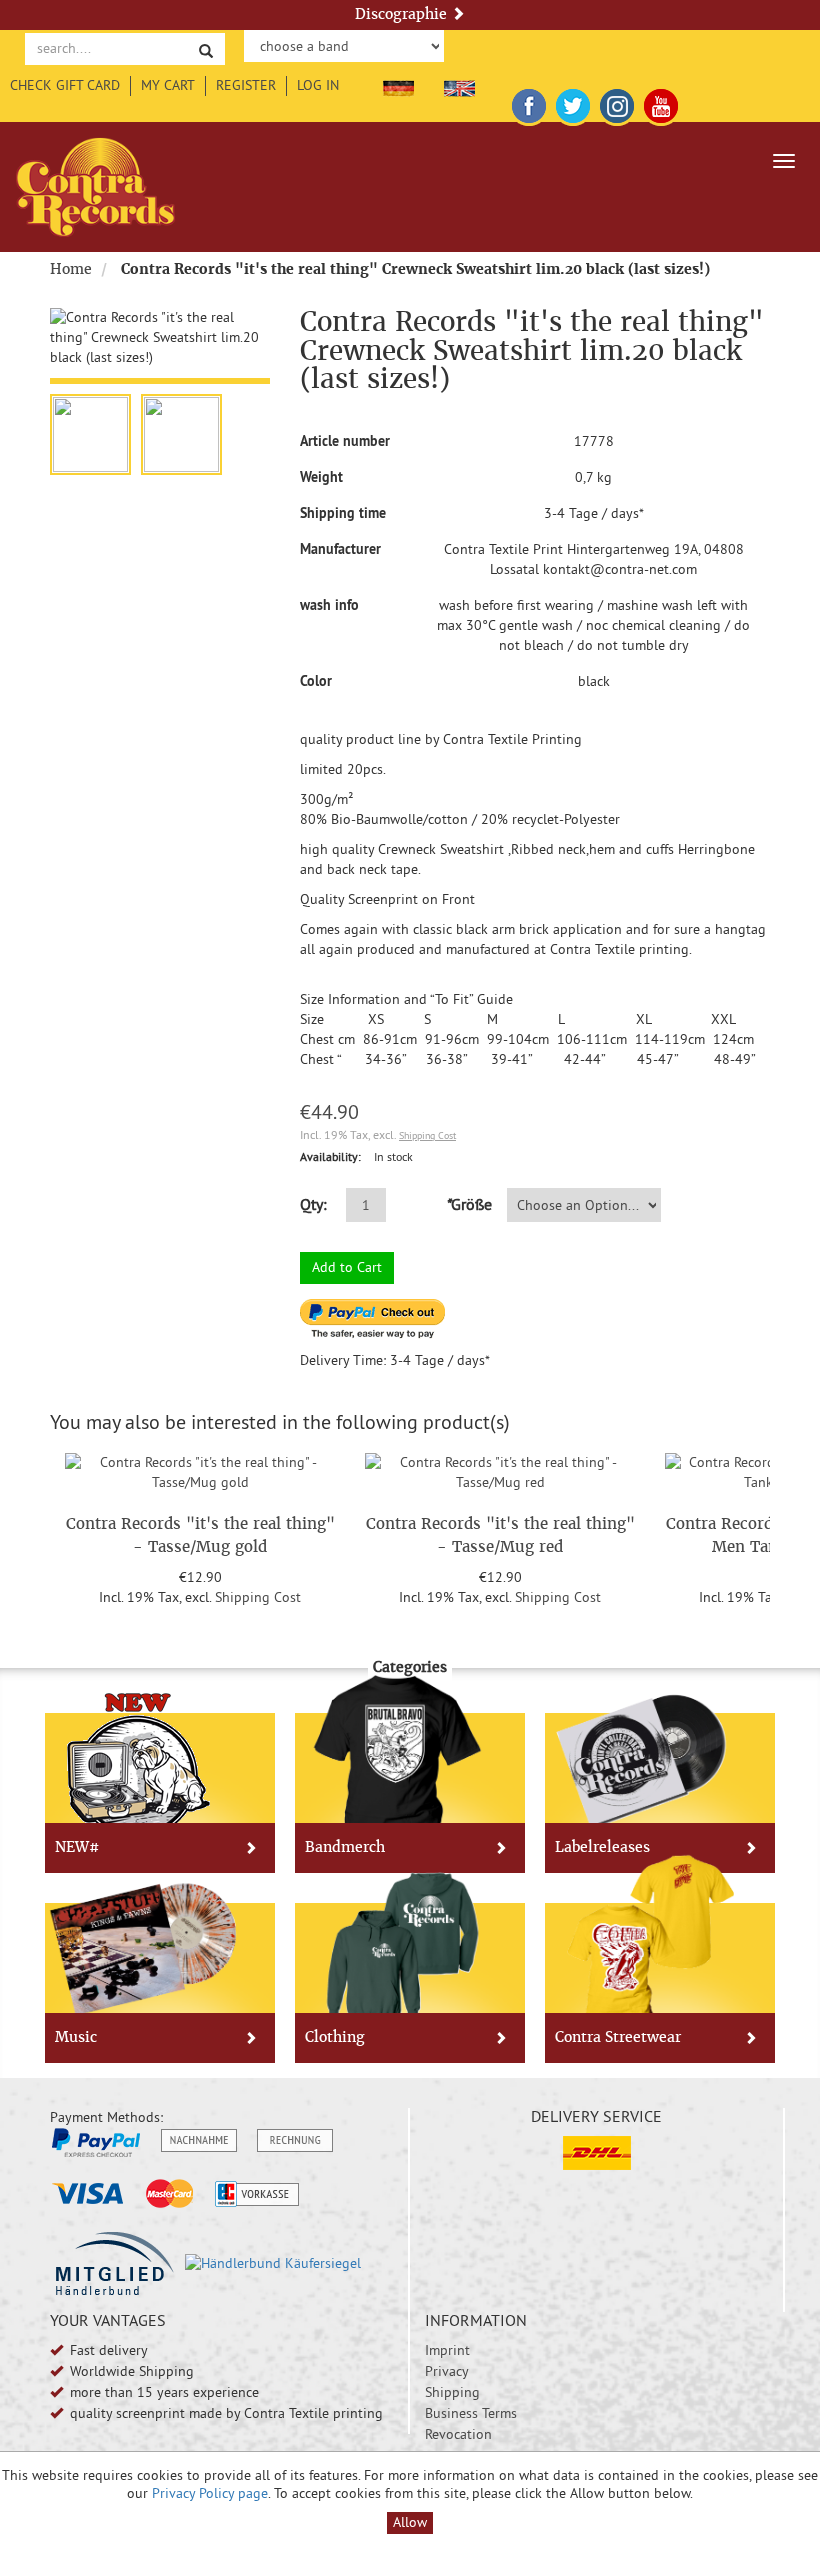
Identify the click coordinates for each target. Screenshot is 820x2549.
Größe (468, 1204)
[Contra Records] (95, 187)
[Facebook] (529, 102)
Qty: (313, 1204)
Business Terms (471, 2413)
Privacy (447, 2371)
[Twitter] (573, 102)
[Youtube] (661, 102)
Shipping (452, 2392)
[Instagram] (617, 102)
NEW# (77, 1847)
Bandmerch (345, 1847)
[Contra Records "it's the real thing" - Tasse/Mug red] (500, 1470)
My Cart (168, 85)
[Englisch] (459, 85)
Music (76, 2037)
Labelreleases (602, 1847)
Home (71, 269)
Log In (318, 85)
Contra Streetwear (618, 2037)
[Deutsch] (398, 85)
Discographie (403, 14)
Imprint (447, 2350)
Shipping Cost (427, 1135)
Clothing (335, 2037)
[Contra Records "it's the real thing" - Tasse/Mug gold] (200, 1470)
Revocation (458, 2434)
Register (246, 85)
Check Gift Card (65, 85)
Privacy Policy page (210, 2493)
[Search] (206, 49)
